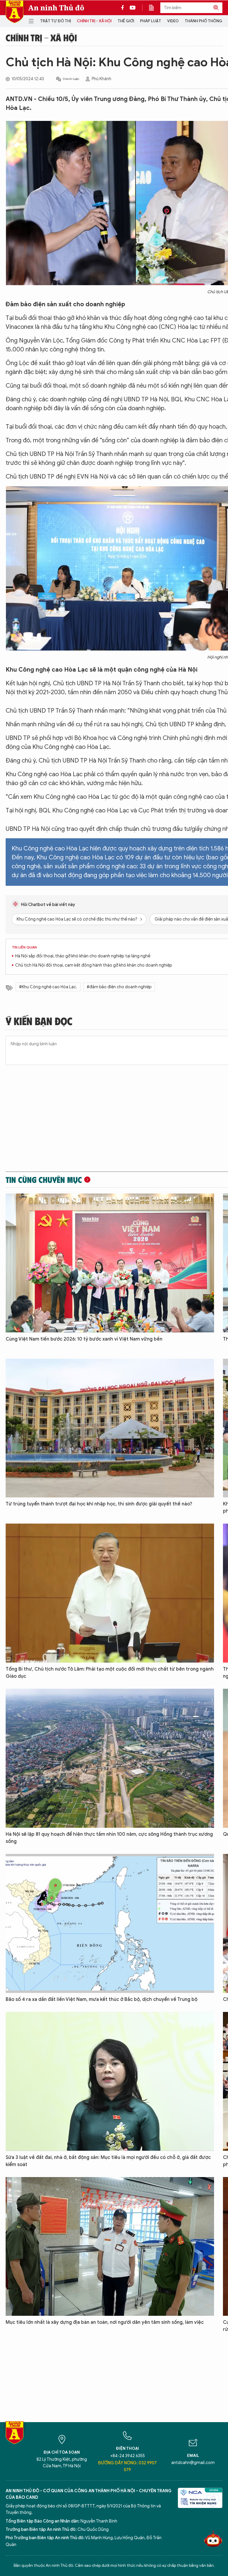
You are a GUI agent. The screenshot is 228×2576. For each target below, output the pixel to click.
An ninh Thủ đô (56, 8)
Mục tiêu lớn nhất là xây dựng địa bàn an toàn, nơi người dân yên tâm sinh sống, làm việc (105, 2322)
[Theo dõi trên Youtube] (133, 8)
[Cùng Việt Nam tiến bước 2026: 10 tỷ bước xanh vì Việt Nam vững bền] (110, 1263)
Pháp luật (151, 21)
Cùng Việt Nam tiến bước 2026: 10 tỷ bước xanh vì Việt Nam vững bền (84, 1339)
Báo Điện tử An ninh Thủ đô (15, 12)
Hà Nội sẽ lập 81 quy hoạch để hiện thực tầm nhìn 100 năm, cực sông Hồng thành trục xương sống (109, 1838)
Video (173, 21)
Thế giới (126, 21)
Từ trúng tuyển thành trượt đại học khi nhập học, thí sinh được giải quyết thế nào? (99, 1504)
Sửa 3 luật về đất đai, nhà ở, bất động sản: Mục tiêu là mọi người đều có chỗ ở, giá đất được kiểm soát (108, 2161)
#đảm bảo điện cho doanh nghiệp (119, 987)
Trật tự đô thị (56, 21)
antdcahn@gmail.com (193, 2463)
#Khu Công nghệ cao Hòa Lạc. (48, 987)
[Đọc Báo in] (154, 8)
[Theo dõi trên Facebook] (124, 8)
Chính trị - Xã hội (94, 21)
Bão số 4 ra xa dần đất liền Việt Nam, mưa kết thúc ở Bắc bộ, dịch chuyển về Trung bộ (102, 1999)
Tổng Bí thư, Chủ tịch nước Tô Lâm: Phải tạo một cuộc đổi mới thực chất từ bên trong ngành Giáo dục (110, 1673)
